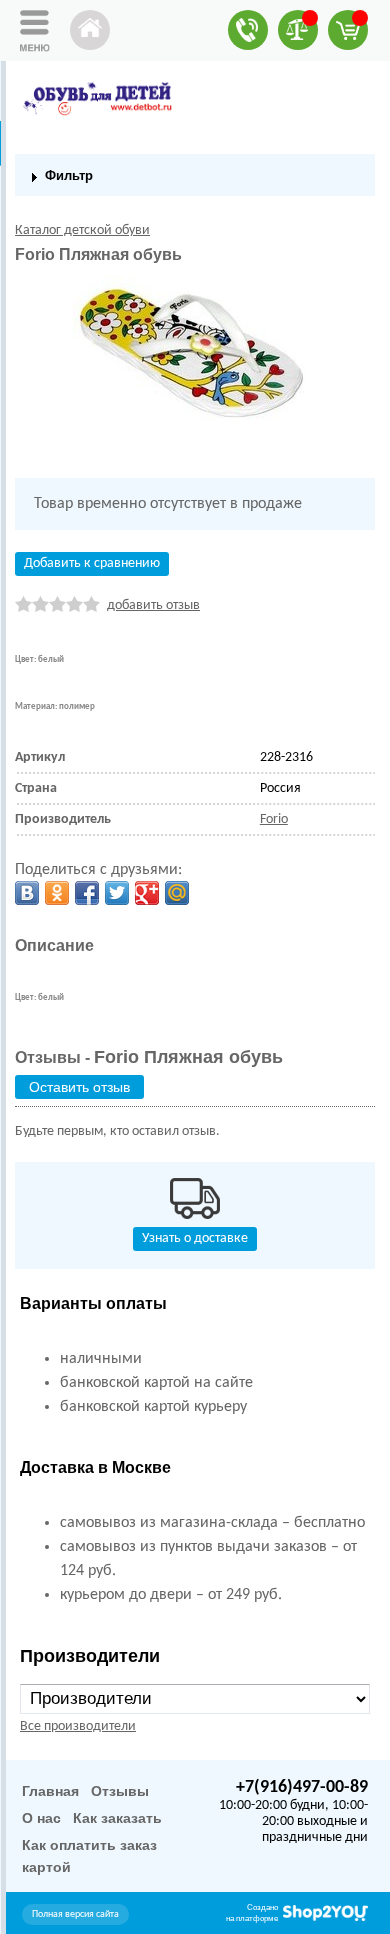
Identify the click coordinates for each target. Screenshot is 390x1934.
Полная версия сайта (75, 1914)
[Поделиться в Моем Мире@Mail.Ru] (177, 893)
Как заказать (117, 1818)
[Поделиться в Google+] (147, 893)
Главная (50, 1791)
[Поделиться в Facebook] (87, 893)
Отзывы (120, 1791)
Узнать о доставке (195, 1238)
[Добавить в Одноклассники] (57, 893)
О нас (41, 1818)
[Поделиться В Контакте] (27, 893)
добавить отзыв (153, 605)
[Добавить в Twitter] (117, 893)
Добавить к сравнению (92, 563)
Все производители (78, 1726)
